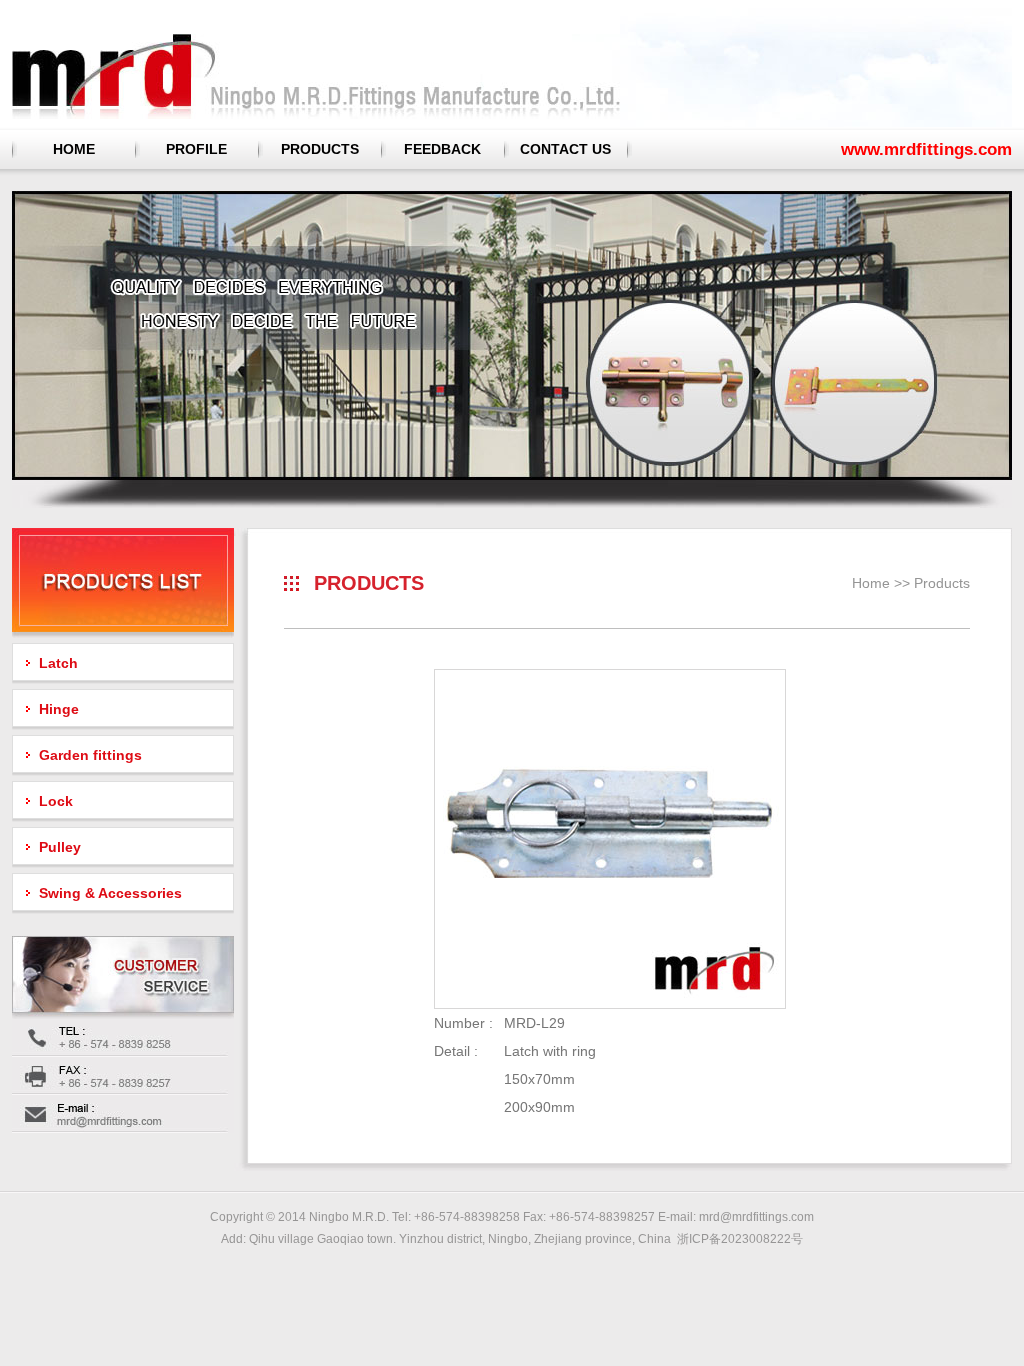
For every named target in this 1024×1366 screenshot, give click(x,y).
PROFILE (196, 149)
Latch (58, 663)
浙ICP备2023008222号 (740, 1239)
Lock (56, 801)
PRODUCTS (320, 149)
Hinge (59, 709)
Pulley (60, 847)
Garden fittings (90, 755)
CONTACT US (565, 149)
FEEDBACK (442, 149)
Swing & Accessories (110, 893)
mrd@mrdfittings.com (756, 1217)
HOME (74, 149)
